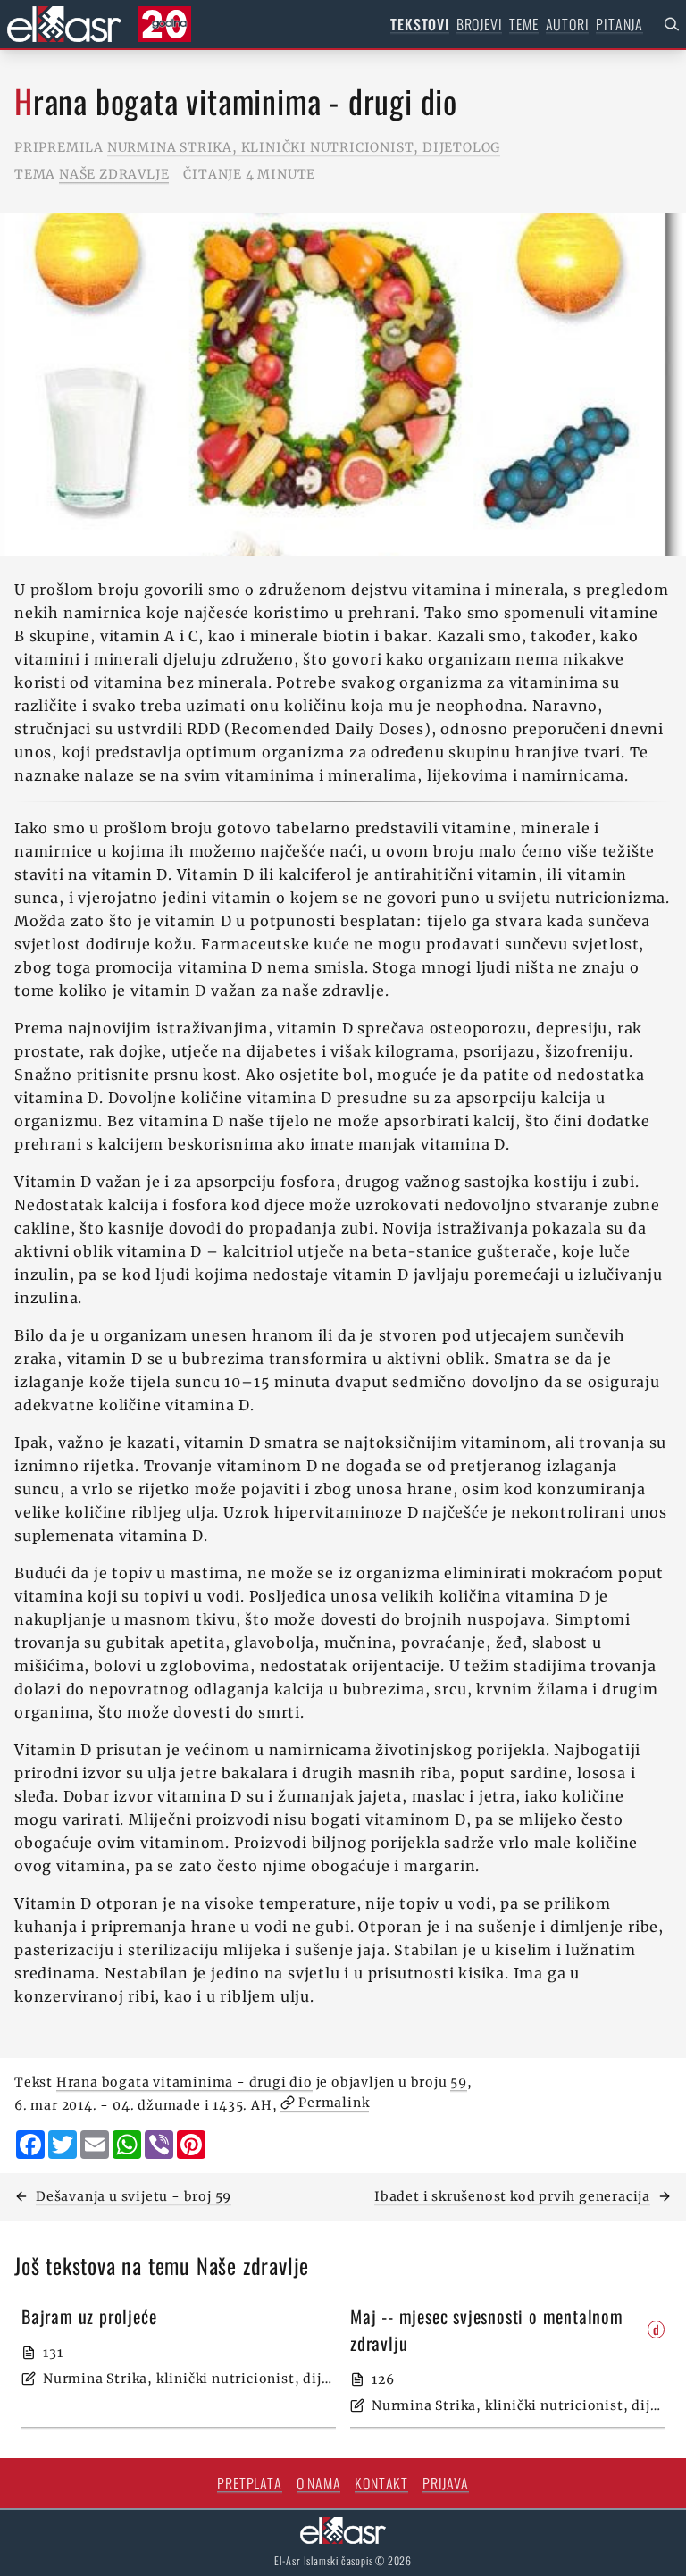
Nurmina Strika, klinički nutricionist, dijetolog (304, 147)
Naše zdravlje (114, 174)
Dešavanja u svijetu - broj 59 (134, 2196)
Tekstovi (419, 24)
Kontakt (381, 2483)
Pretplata (249, 2483)
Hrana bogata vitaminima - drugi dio (184, 2082)
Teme (523, 24)
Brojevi (480, 24)
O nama (319, 2483)
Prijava (446, 2483)
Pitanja (619, 24)
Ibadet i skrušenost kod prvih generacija (512, 2196)
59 (459, 2082)
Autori (568, 24)
